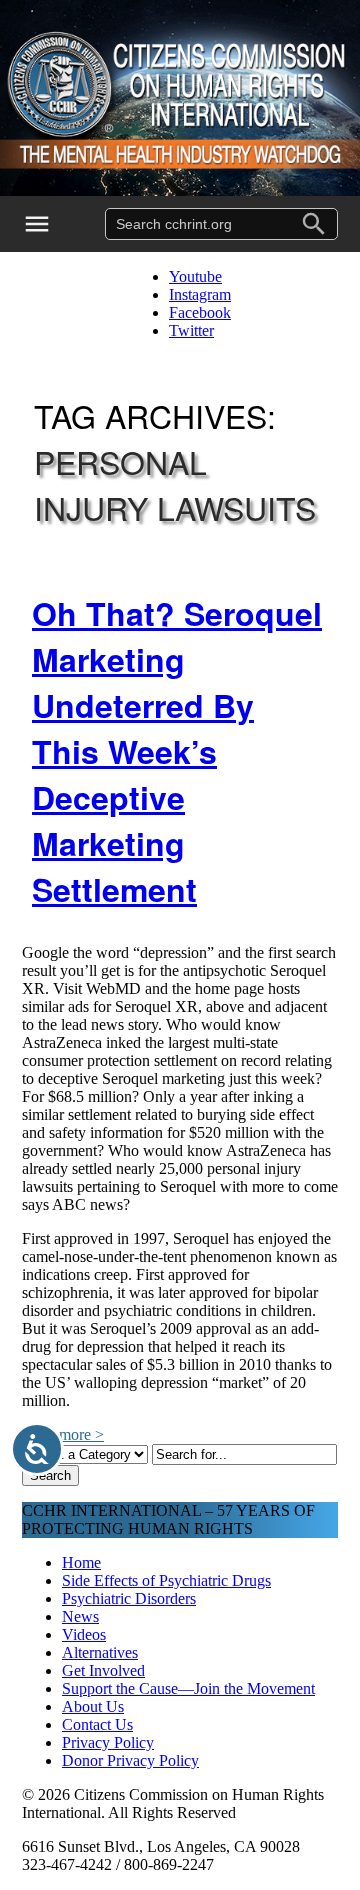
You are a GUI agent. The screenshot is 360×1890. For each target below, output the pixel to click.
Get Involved (103, 1670)
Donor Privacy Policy (130, 1760)
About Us (93, 1706)
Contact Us (97, 1724)
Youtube (195, 276)
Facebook (200, 312)
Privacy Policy (108, 1742)
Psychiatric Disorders (129, 1598)
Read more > (63, 1434)
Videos (84, 1634)
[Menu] (50, 224)
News (80, 1616)
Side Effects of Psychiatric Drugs (166, 1580)
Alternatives (100, 1652)
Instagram (200, 294)
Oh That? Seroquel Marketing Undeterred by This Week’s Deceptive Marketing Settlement (177, 751)
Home (81, 1562)
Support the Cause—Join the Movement (188, 1688)
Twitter (191, 330)
